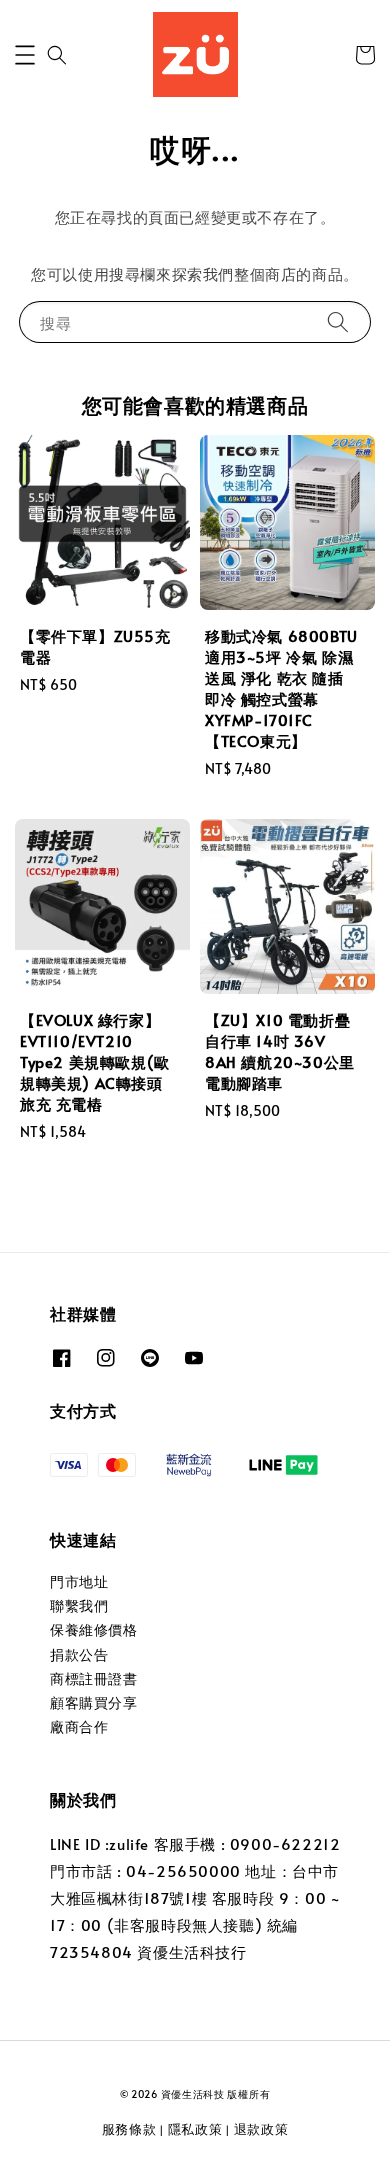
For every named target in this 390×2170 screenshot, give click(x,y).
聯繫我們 (79, 1605)
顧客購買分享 (94, 1702)
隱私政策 (195, 2129)
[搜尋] (338, 321)
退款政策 (261, 2129)
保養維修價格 (94, 1629)
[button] (25, 55)
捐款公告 (79, 1654)
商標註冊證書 (94, 1678)
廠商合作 (79, 1726)
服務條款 (129, 2129)
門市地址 (79, 1581)
